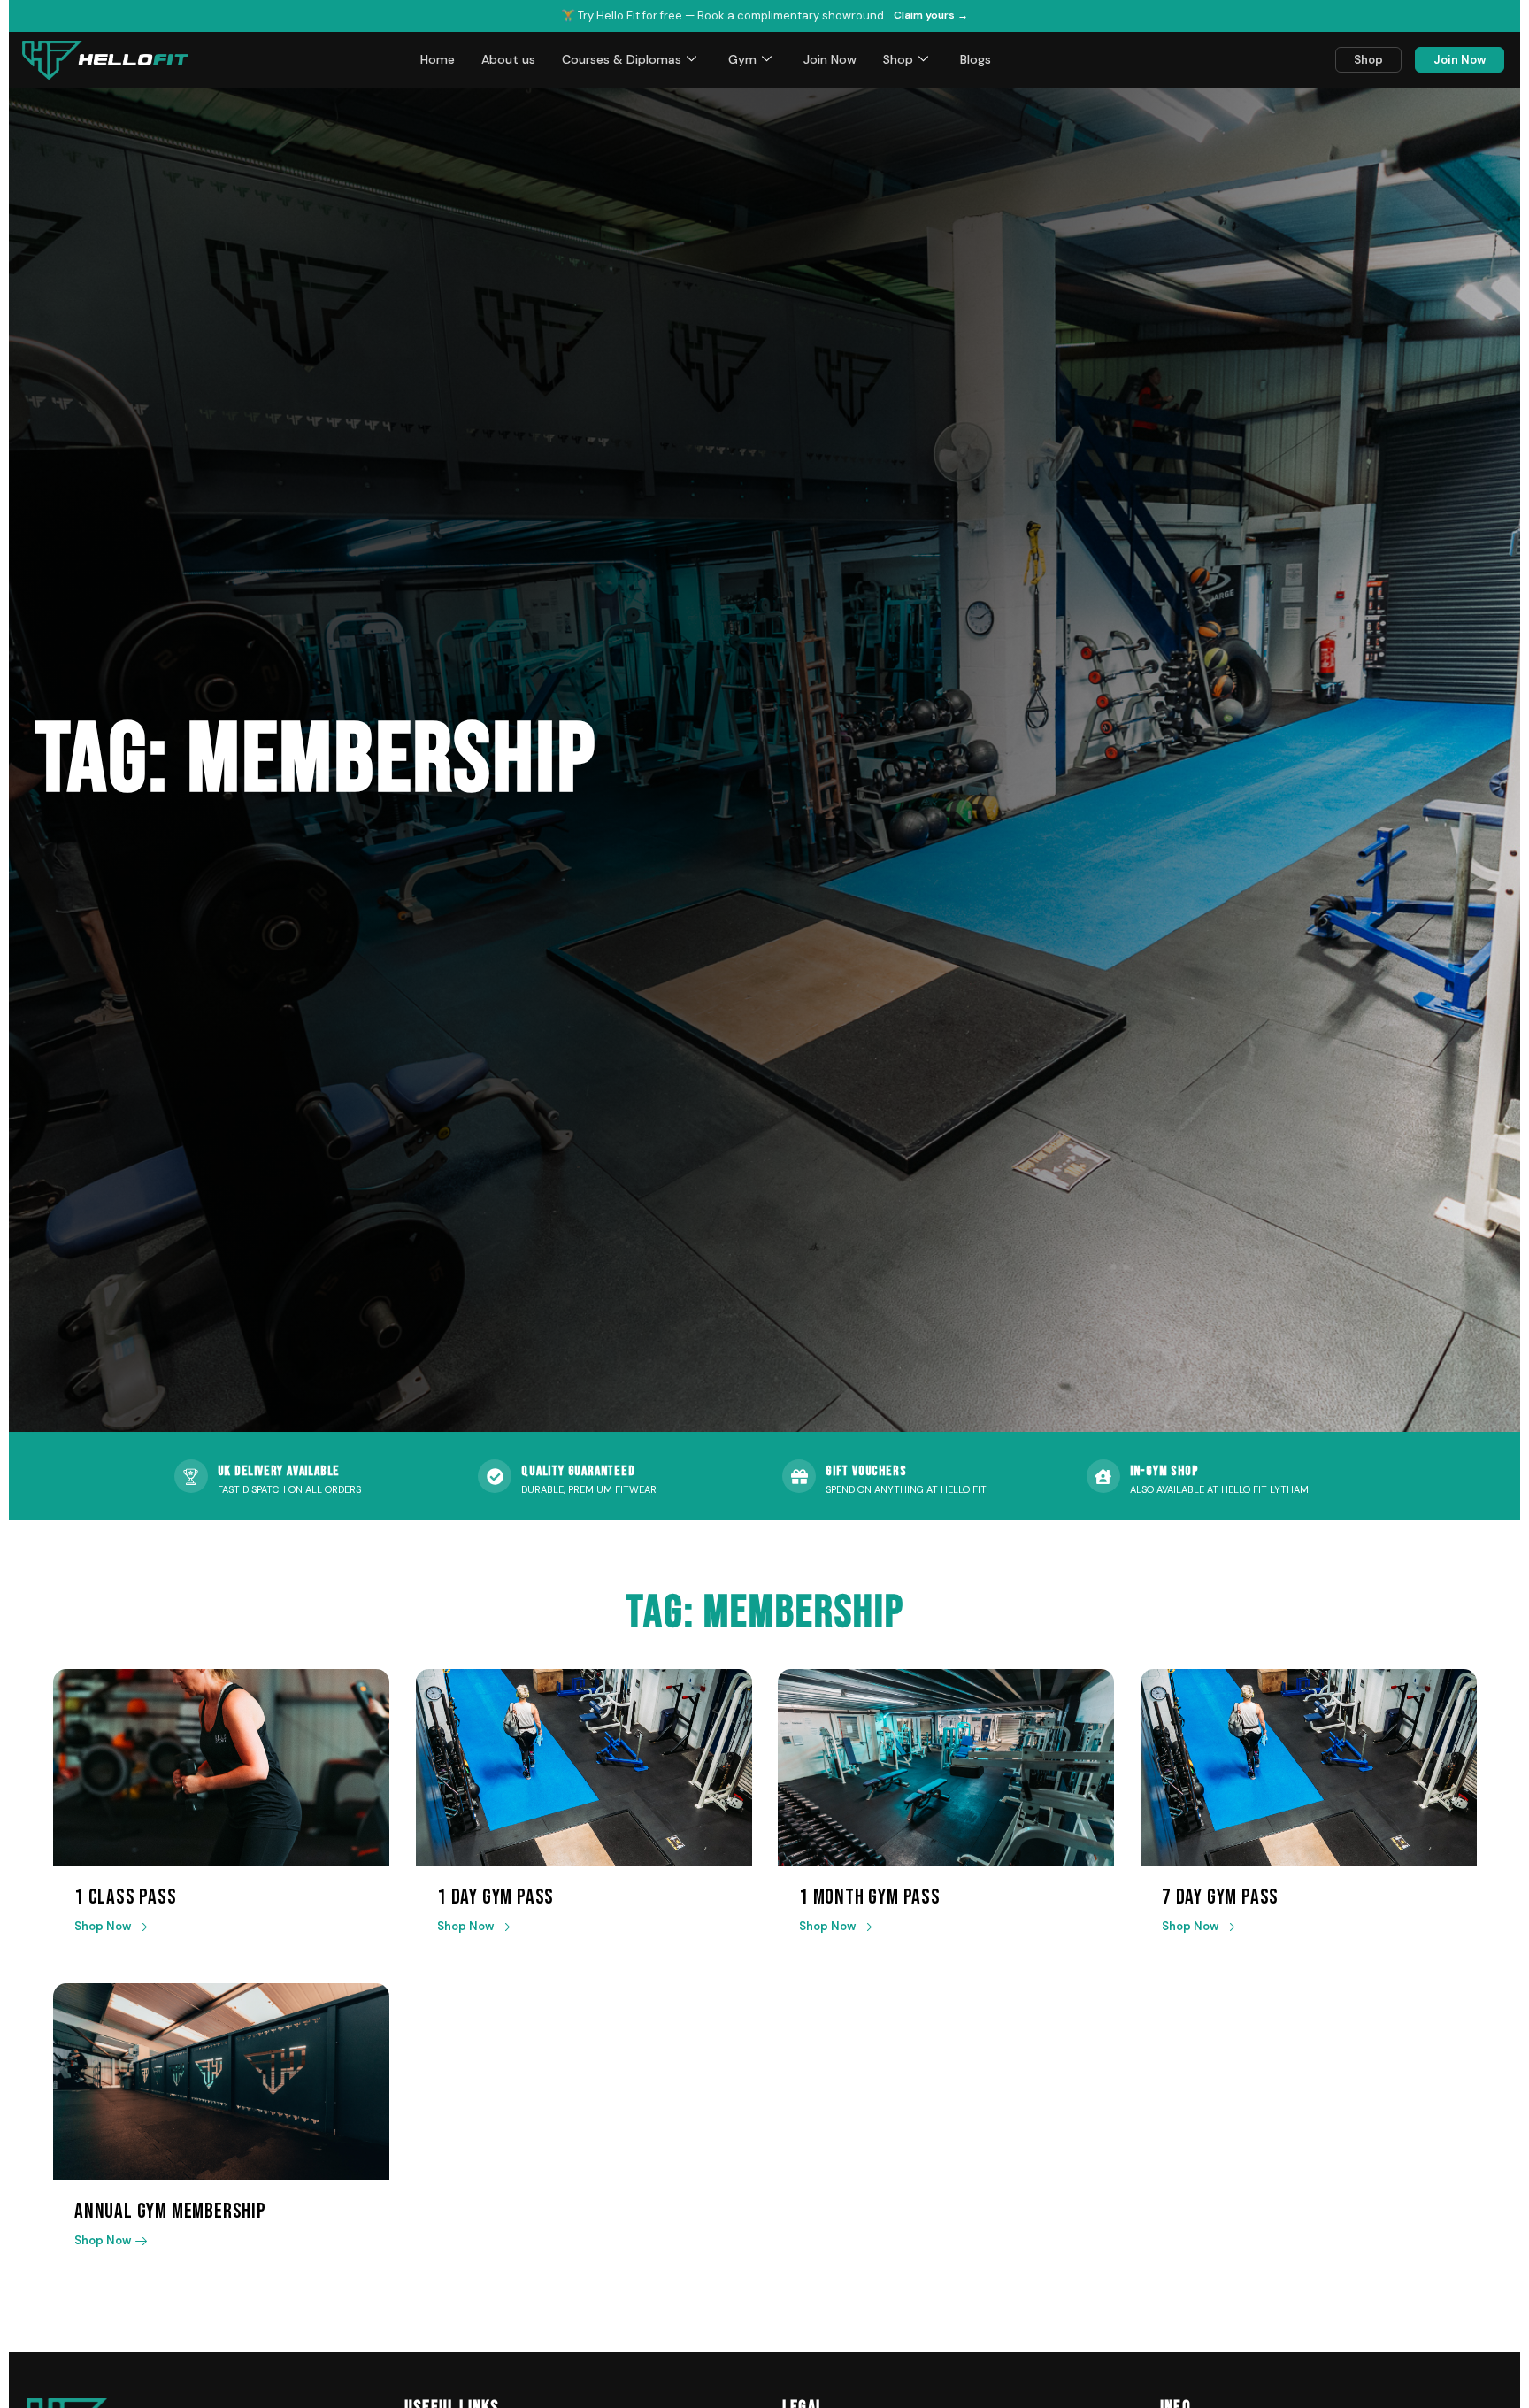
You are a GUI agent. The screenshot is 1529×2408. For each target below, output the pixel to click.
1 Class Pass (126, 1897)
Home (438, 59)
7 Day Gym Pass (1220, 1897)
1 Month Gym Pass (870, 1897)
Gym (742, 59)
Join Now (830, 59)
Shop (898, 59)
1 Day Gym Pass (496, 1897)
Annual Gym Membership (170, 2211)
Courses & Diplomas (622, 59)
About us (508, 59)
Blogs (976, 59)
